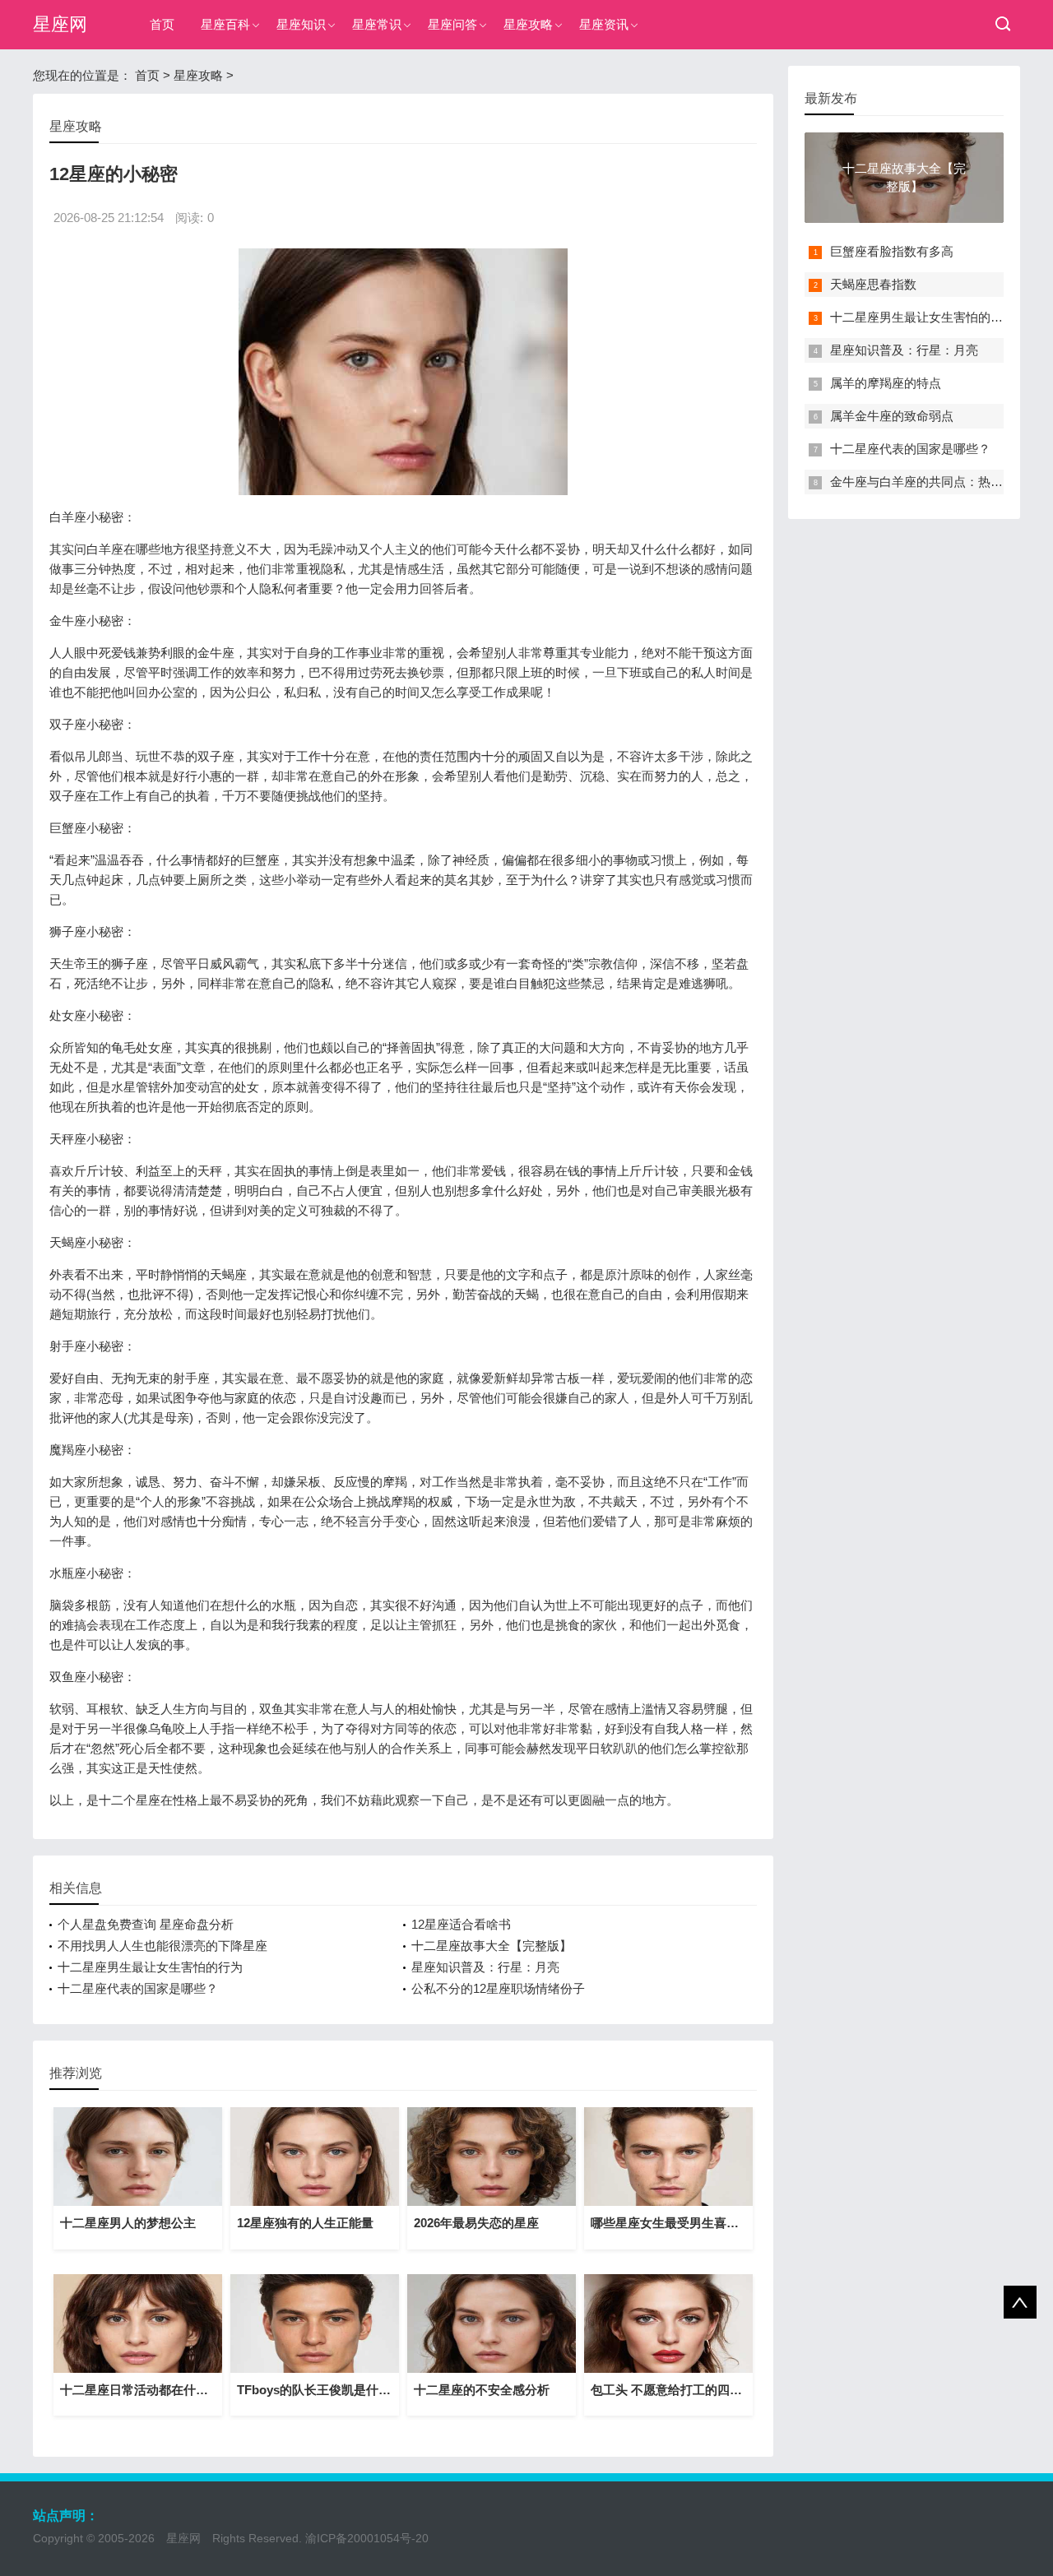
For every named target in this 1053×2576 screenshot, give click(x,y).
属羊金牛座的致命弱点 (892, 416)
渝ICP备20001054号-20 (367, 2538)
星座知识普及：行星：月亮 (485, 1967)
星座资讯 (604, 24)
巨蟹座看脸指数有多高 (892, 251)
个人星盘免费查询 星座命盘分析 (146, 1924)
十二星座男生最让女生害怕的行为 (150, 1967)
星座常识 (377, 24)
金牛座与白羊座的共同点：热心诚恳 (929, 482)
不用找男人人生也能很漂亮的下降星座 (162, 1946)
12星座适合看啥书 (461, 1924)
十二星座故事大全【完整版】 (492, 1946)
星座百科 (225, 24)
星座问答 (452, 24)
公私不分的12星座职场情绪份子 (498, 1988)
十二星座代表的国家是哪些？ (138, 1988)
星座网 (60, 24)
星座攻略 (528, 24)
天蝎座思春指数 (873, 284)
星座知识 (301, 24)
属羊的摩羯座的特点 (886, 383)
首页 (162, 24)
